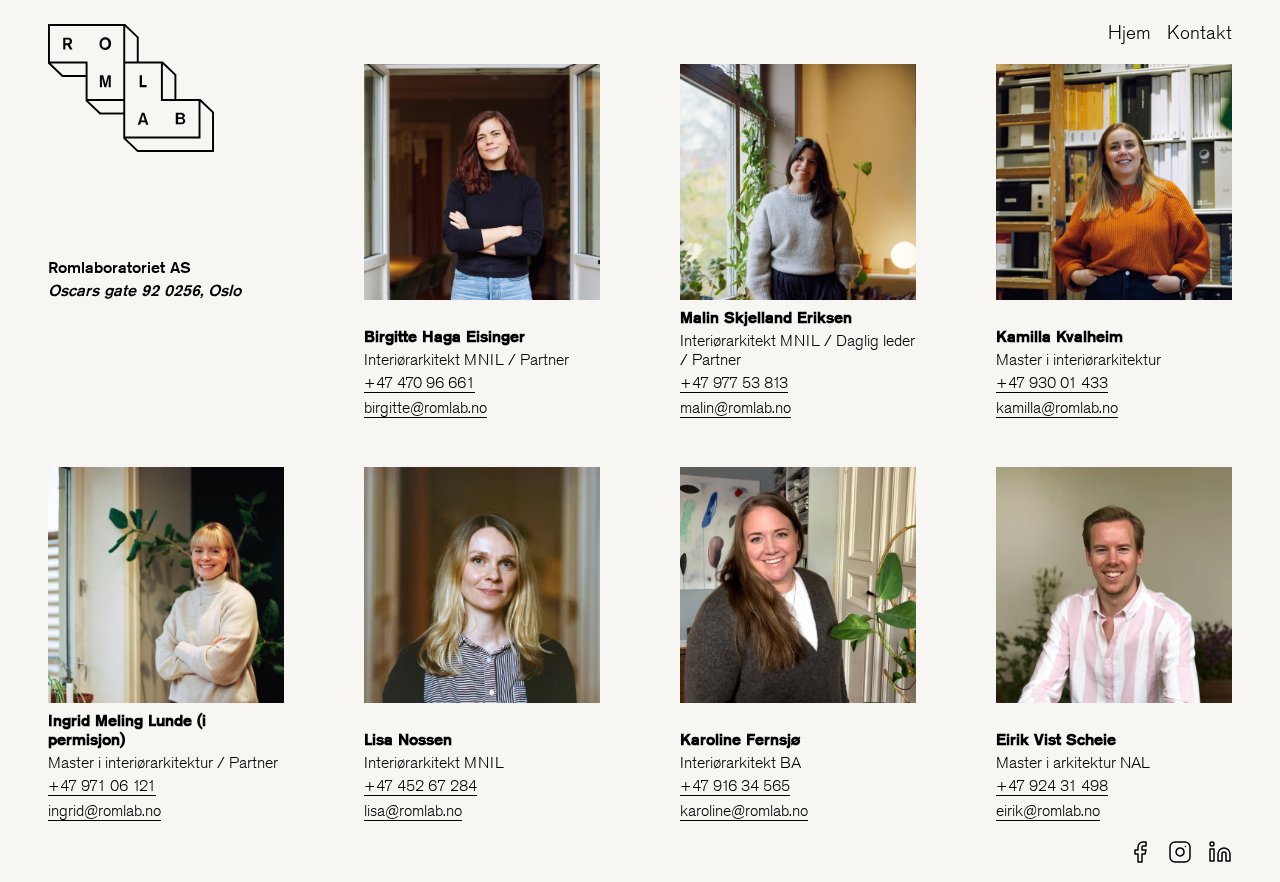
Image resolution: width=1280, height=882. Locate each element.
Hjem (1129, 32)
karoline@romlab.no (744, 810)
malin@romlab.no (735, 407)
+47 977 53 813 (734, 382)
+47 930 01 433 (1052, 382)
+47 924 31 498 (1052, 785)
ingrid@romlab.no (104, 810)
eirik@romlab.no (1048, 810)
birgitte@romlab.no (425, 407)
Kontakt (1199, 32)
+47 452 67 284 (420, 785)
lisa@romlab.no (413, 810)
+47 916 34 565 (735, 785)
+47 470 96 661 (419, 382)
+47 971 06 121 (102, 785)
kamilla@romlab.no (1057, 407)
